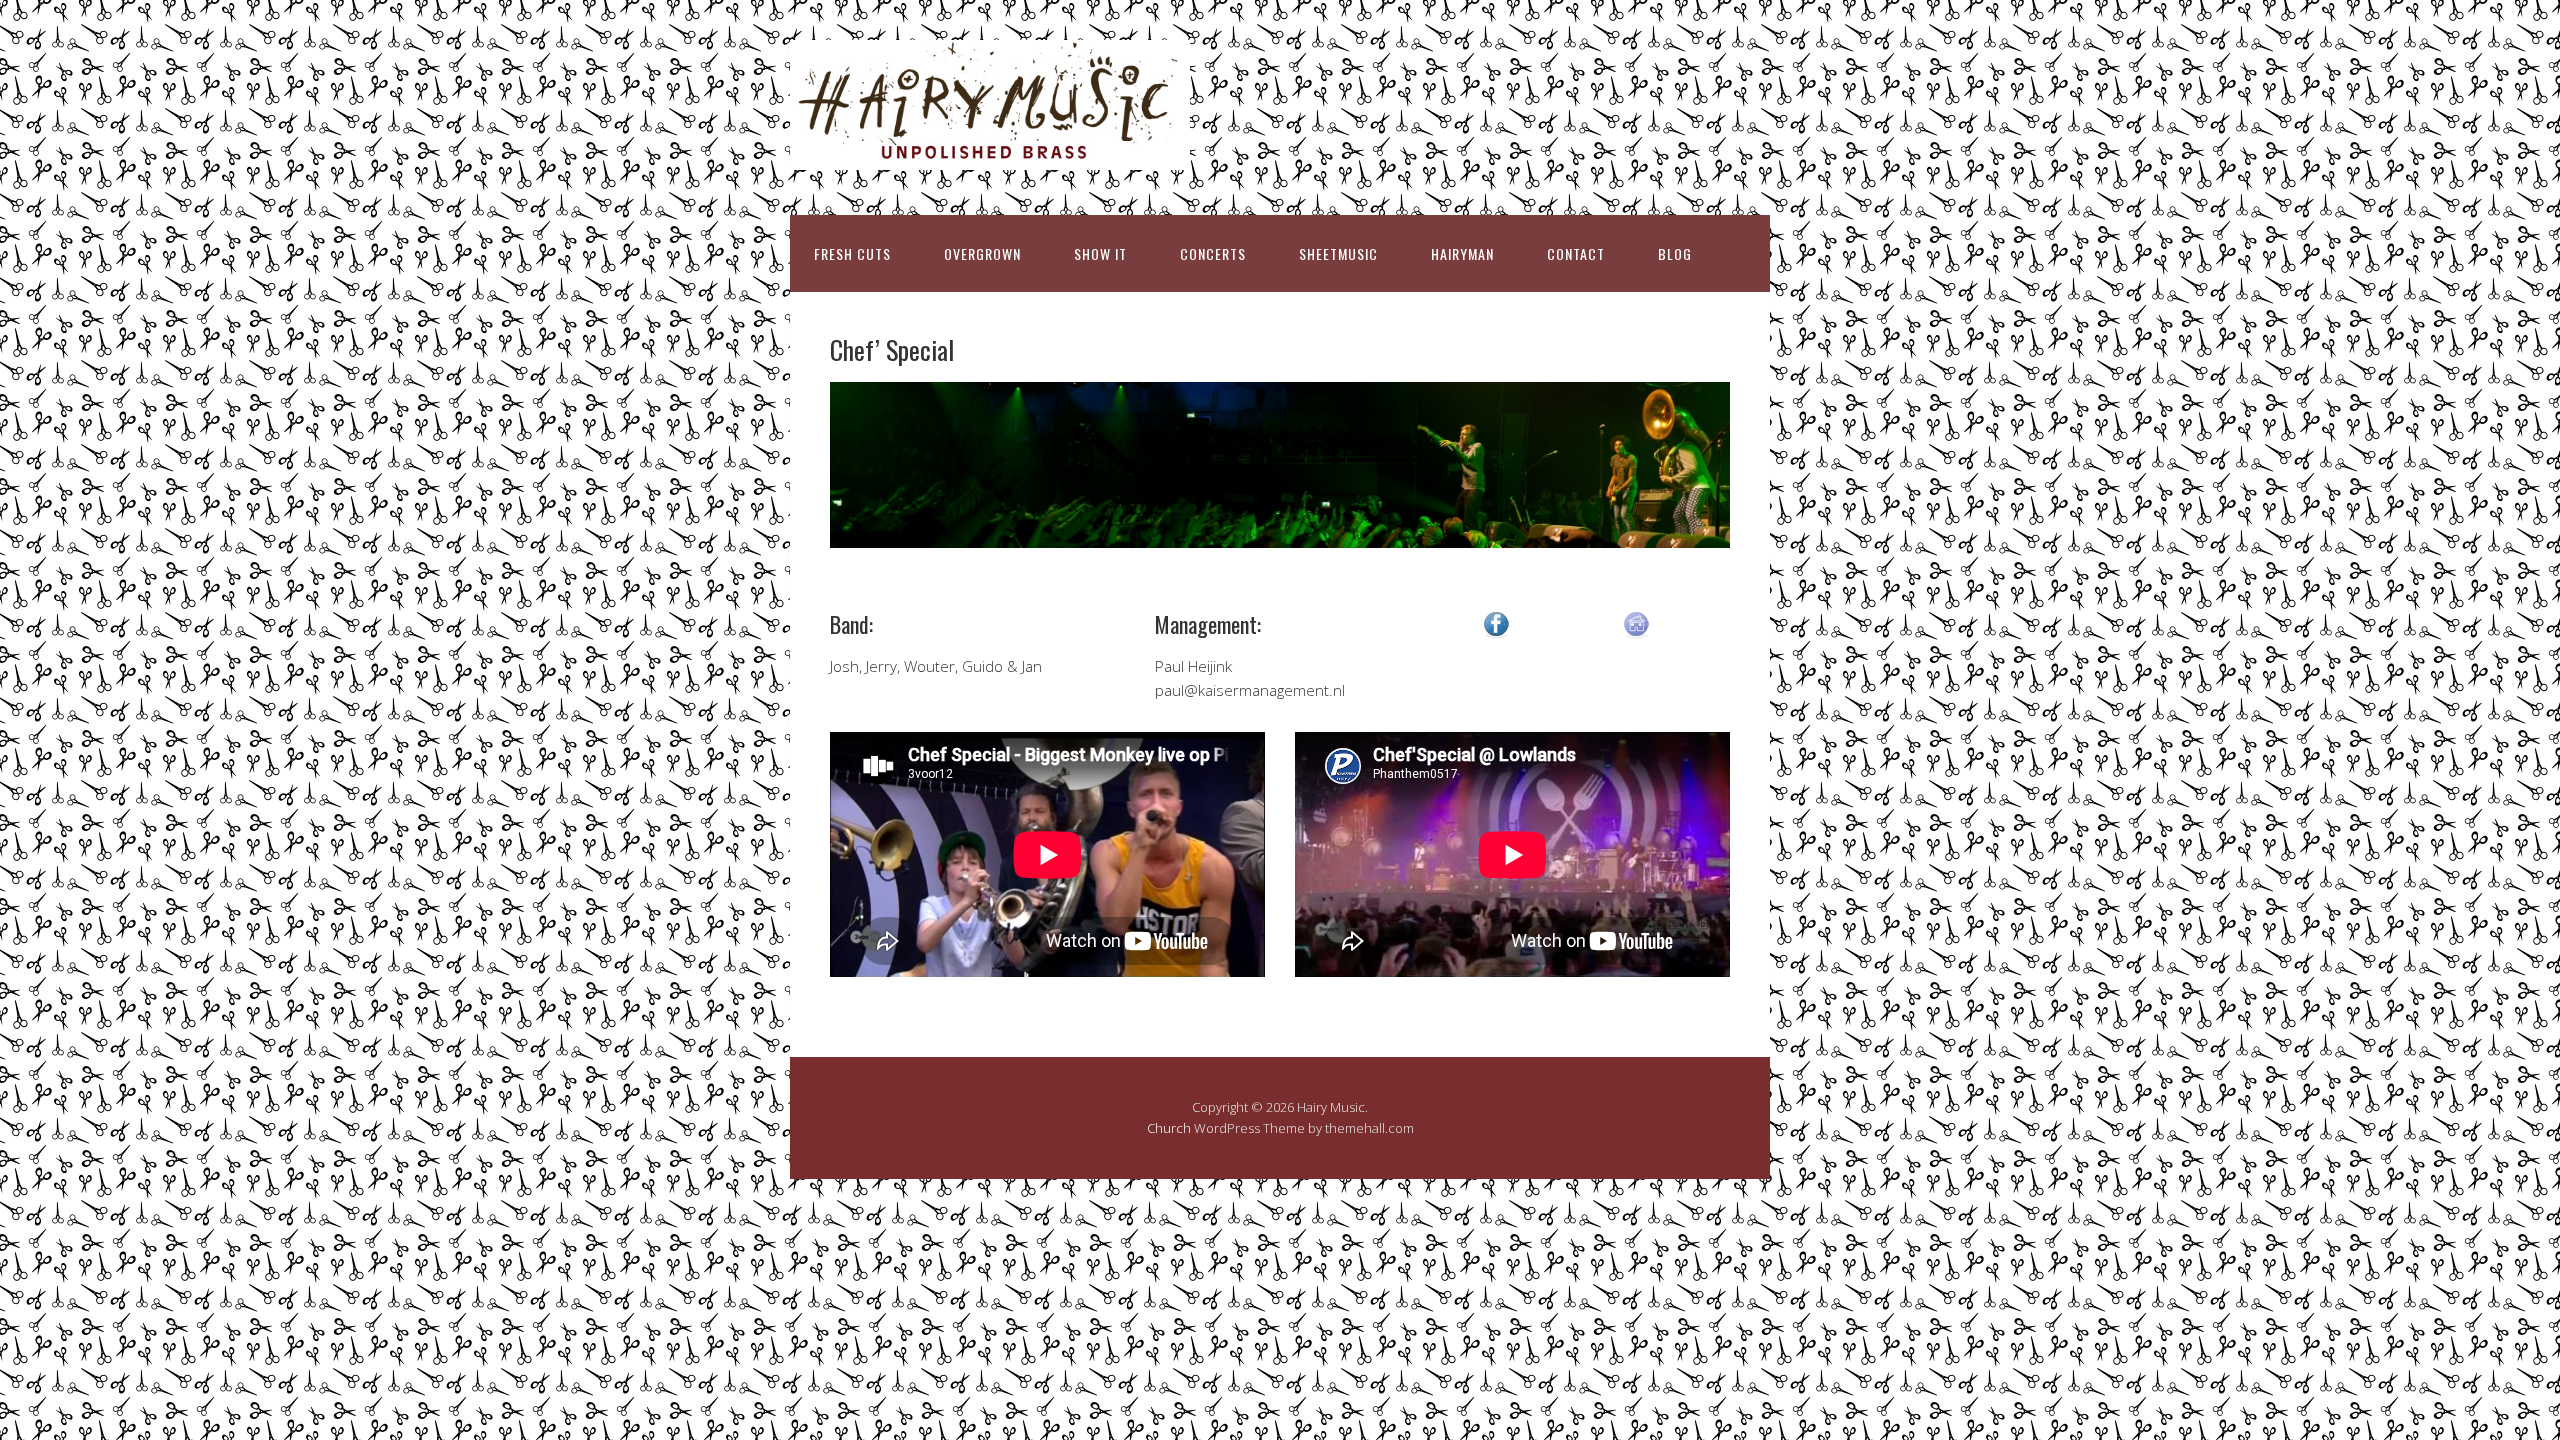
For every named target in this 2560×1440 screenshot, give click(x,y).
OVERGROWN (982, 253)
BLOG (1675, 253)
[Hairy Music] (990, 152)
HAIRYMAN (1462, 253)
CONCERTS (1213, 253)
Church (1169, 1128)
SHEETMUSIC (1338, 253)
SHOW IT (1100, 253)
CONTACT (1576, 253)
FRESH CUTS (852, 253)
